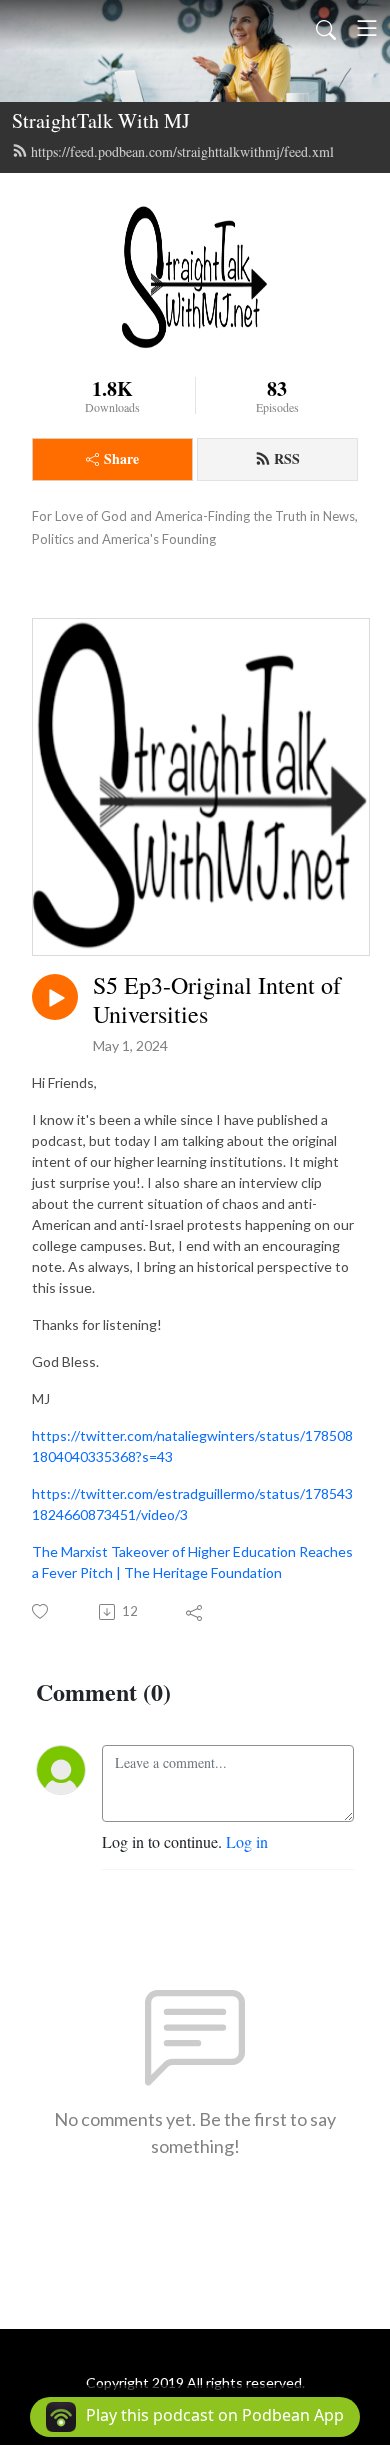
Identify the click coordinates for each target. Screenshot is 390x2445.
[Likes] (41, 1611)
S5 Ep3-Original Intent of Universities (217, 1000)
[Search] (326, 28)
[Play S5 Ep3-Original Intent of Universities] (55, 997)
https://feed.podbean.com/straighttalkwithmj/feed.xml (182, 151)
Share (121, 458)
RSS (287, 458)
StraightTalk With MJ (101, 120)
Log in (247, 1841)
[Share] (195, 1612)
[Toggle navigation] (367, 28)
